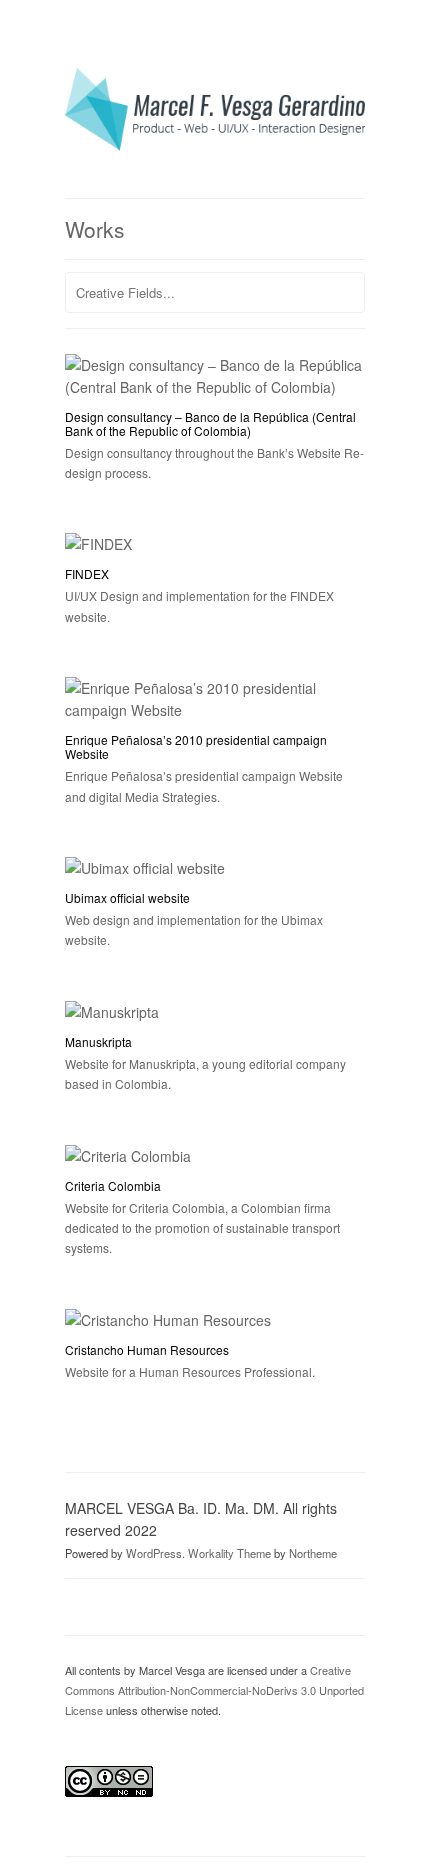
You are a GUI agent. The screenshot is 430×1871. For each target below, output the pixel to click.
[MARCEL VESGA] (215, 145)
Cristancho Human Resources (147, 1349)
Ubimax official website (127, 897)
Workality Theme (229, 1553)
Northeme (313, 1553)
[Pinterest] (79, 1603)
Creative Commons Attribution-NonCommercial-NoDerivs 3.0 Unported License (214, 1690)
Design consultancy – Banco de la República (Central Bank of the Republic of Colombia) (210, 423)
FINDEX (87, 573)
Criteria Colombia (113, 1185)
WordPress (154, 1553)
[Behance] (163, 1603)
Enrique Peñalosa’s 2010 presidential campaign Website (196, 746)
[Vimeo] (107, 1603)
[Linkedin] (135, 1603)
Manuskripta (98, 1041)
